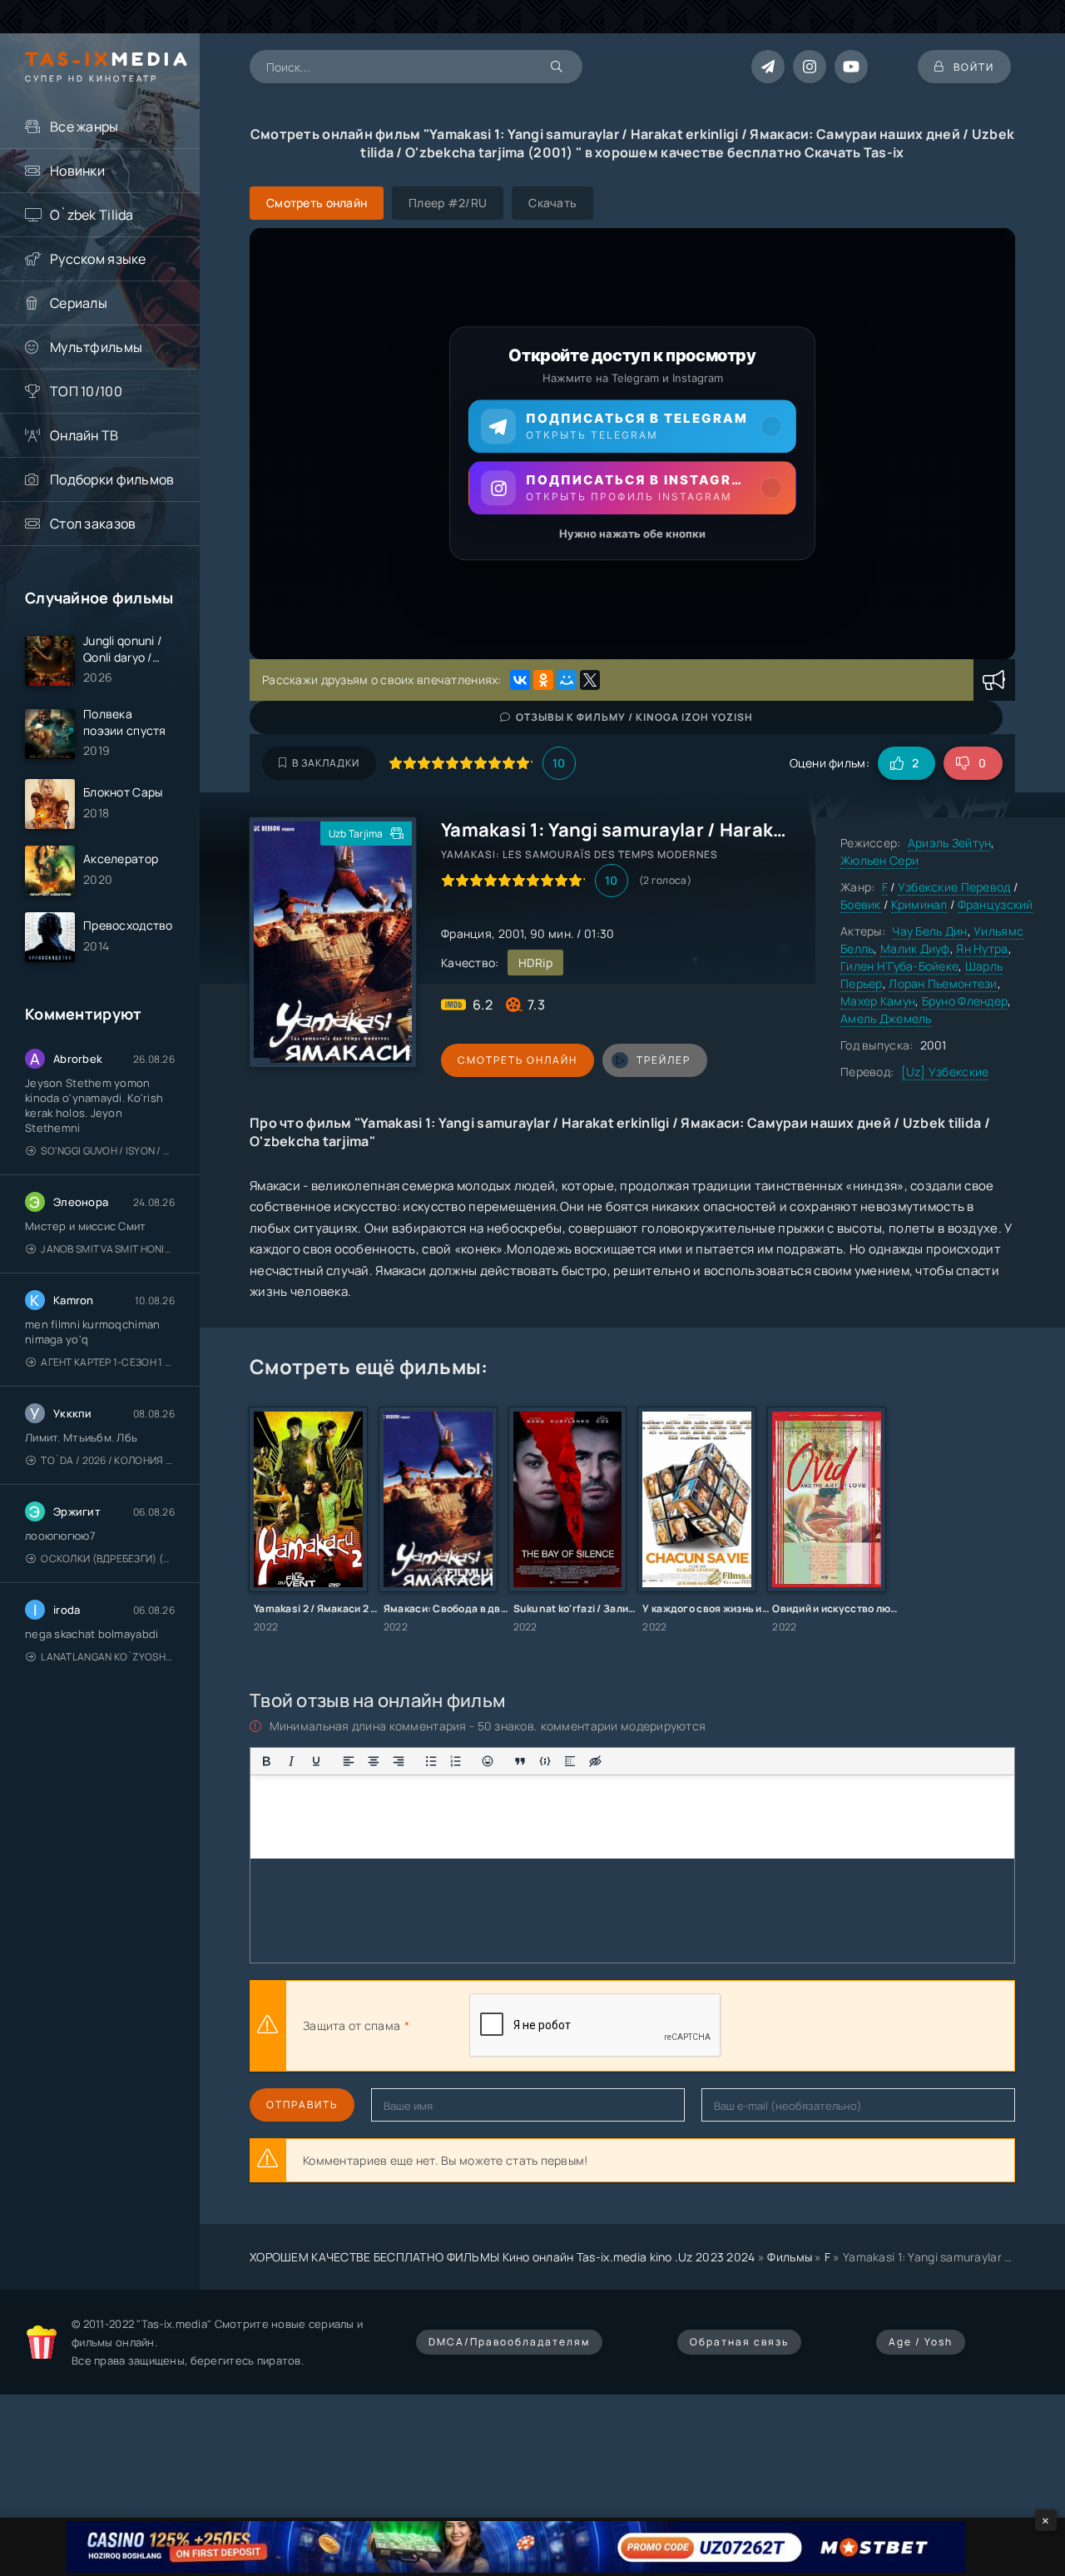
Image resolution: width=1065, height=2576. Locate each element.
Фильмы (790, 2257)
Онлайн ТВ (84, 435)
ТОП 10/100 (86, 391)
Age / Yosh (921, 2342)
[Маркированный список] (431, 1761)
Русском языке (98, 259)
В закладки (326, 763)
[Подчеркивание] (316, 1761)
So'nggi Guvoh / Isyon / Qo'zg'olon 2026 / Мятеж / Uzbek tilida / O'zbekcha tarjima (108, 1151)
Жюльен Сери (879, 860)
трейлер (664, 1060)
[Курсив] (291, 1761)
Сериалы (79, 303)
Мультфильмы (96, 347)
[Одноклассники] (543, 680)
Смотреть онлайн (518, 1060)
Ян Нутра (982, 948)
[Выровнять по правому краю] (399, 1761)
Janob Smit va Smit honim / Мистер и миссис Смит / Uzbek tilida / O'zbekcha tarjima (108, 1249)
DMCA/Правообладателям (509, 2342)
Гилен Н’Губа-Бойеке (899, 966)
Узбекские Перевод (954, 887)
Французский (996, 904)
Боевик (861, 904)
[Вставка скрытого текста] (595, 1761)
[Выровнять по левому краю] (349, 1761)
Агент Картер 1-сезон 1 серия (108, 1362)
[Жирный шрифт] (266, 1761)
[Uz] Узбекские (945, 1072)
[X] (590, 680)
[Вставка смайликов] (488, 1761)
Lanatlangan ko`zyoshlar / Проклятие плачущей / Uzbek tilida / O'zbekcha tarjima (108, 1657)
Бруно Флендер (965, 1001)
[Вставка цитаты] (520, 1761)
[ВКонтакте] (520, 680)
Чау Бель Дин (929, 931)
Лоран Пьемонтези (943, 983)
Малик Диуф (915, 948)
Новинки (77, 171)
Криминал (919, 904)
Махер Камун (878, 1001)
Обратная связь (739, 2342)
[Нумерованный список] (456, 1761)
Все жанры (84, 127)
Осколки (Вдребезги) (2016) (108, 1559)
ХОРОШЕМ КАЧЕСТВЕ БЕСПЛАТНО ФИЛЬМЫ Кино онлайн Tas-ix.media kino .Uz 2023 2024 (503, 2257)
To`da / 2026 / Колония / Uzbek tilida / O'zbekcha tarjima (108, 1460)
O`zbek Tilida (92, 215)
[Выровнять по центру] (374, 1761)
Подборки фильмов (112, 479)
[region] (632, 444)
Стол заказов (93, 524)
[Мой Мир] (567, 680)
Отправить (302, 2104)
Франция (466, 933)
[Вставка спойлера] (570, 1761)
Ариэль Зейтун (950, 843)
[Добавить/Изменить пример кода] (545, 1761)
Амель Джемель (886, 1018)
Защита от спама (352, 2025)
